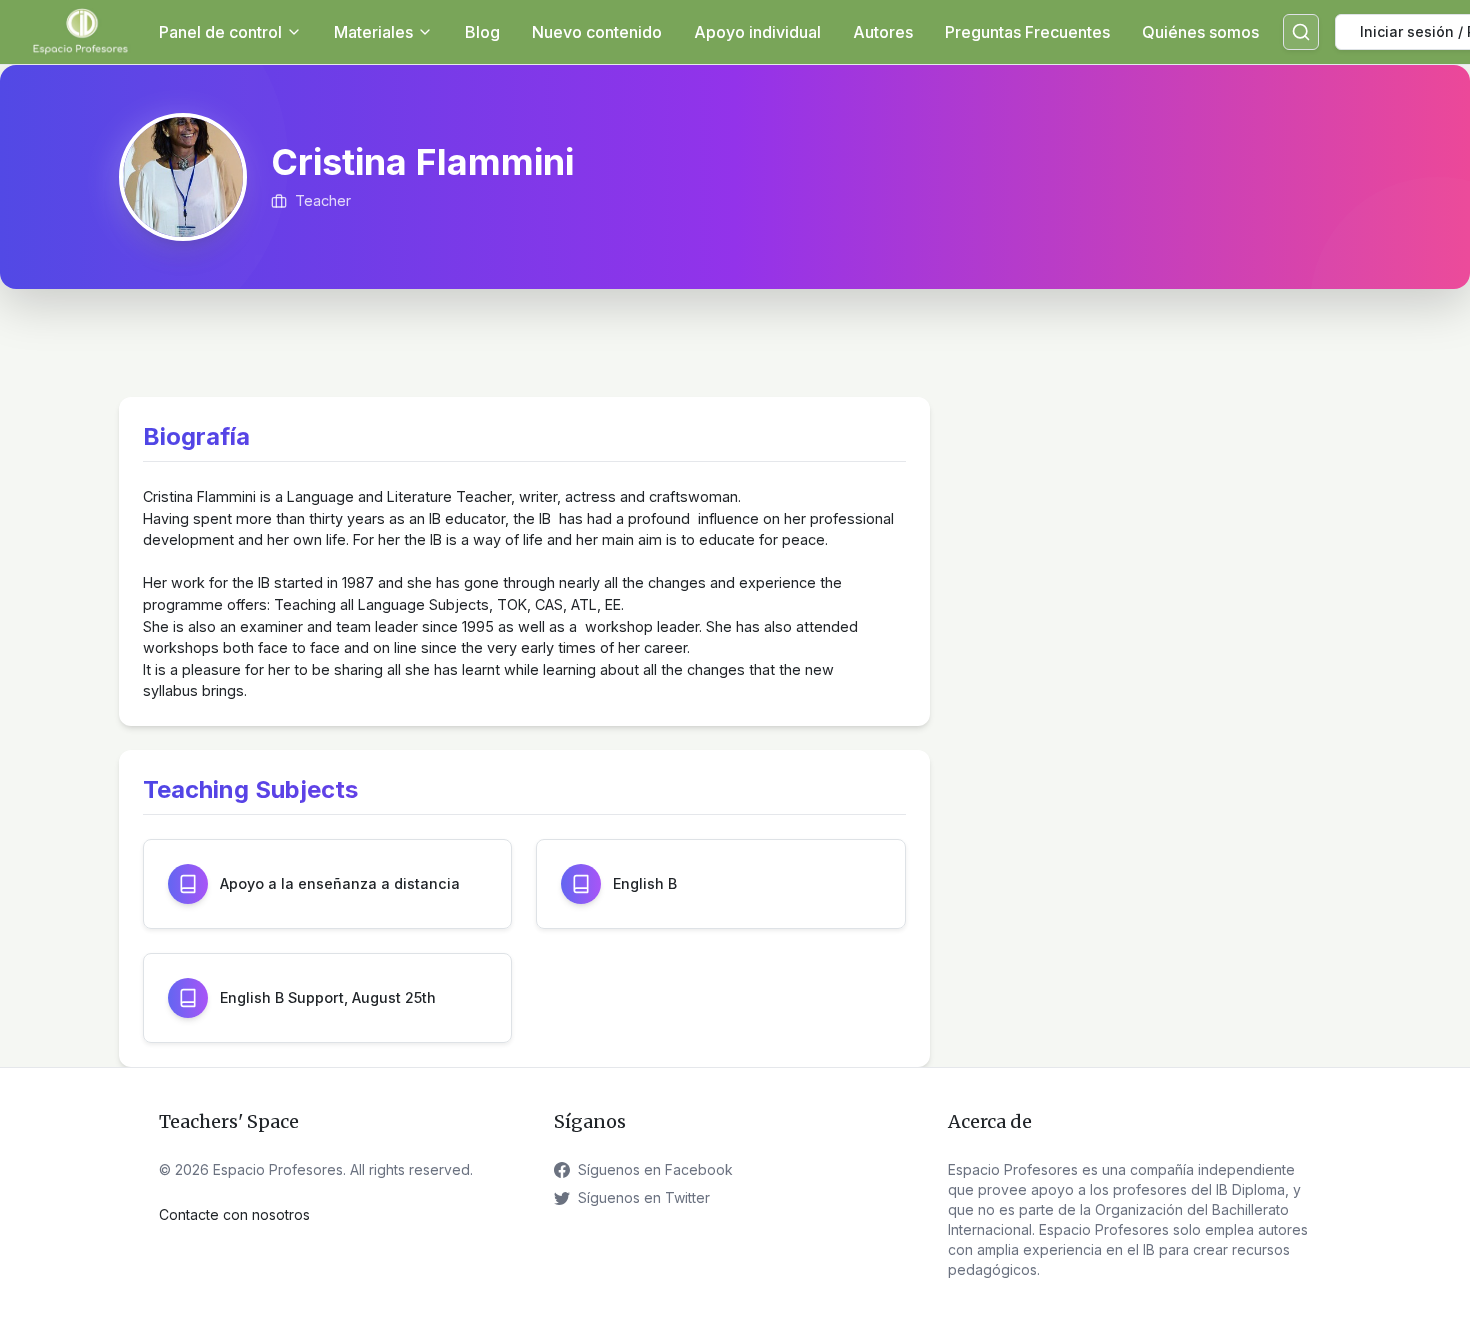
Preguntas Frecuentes (1027, 32)
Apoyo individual (757, 32)
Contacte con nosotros (234, 1214)
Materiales (373, 32)
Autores (883, 32)
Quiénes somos (1200, 32)
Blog (482, 32)
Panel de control (220, 32)
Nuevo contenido (597, 32)
